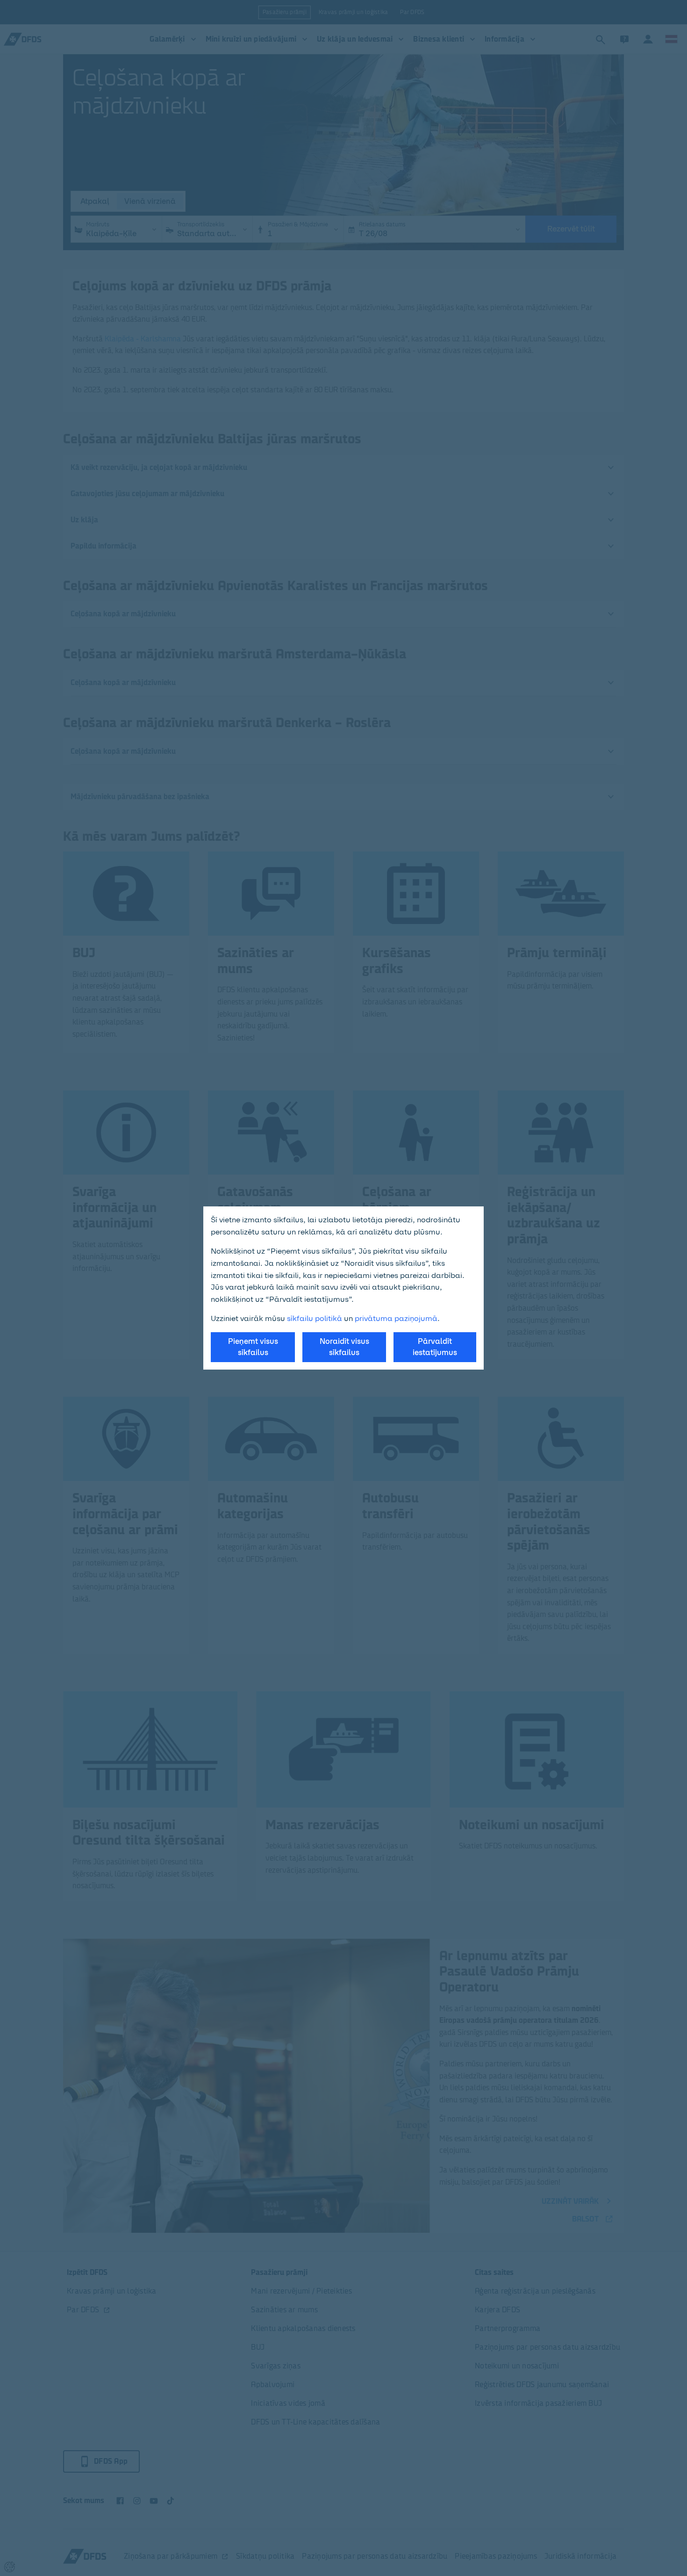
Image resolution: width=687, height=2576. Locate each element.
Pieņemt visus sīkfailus (253, 1347)
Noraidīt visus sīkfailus (344, 1347)
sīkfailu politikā (315, 1318)
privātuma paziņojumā (396, 1318)
